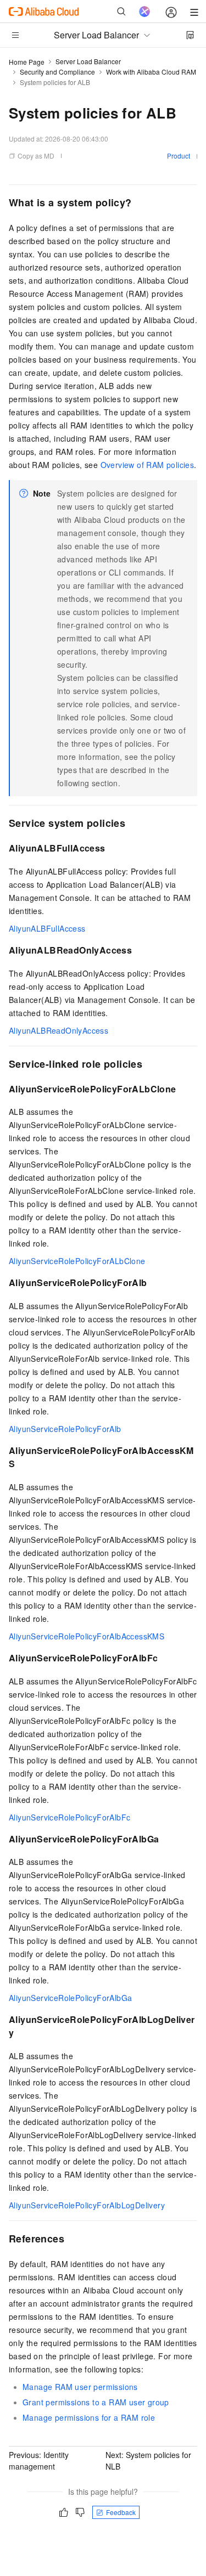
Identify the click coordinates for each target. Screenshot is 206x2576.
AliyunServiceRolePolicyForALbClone (77, 1261)
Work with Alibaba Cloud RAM (151, 72)
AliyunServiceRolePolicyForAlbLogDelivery (87, 2205)
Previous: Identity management (39, 2461)
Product (179, 156)
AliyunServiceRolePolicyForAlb (65, 1429)
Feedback (121, 2512)
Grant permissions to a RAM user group (96, 2402)
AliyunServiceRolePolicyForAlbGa (70, 1998)
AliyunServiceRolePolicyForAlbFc (69, 1817)
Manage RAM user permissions (80, 2387)
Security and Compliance (57, 72)
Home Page (27, 62)
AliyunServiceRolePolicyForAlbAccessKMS (87, 1636)
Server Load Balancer (88, 61)
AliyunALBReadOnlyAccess (59, 1030)
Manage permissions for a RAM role (89, 2417)
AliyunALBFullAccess (47, 928)
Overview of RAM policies (147, 465)
